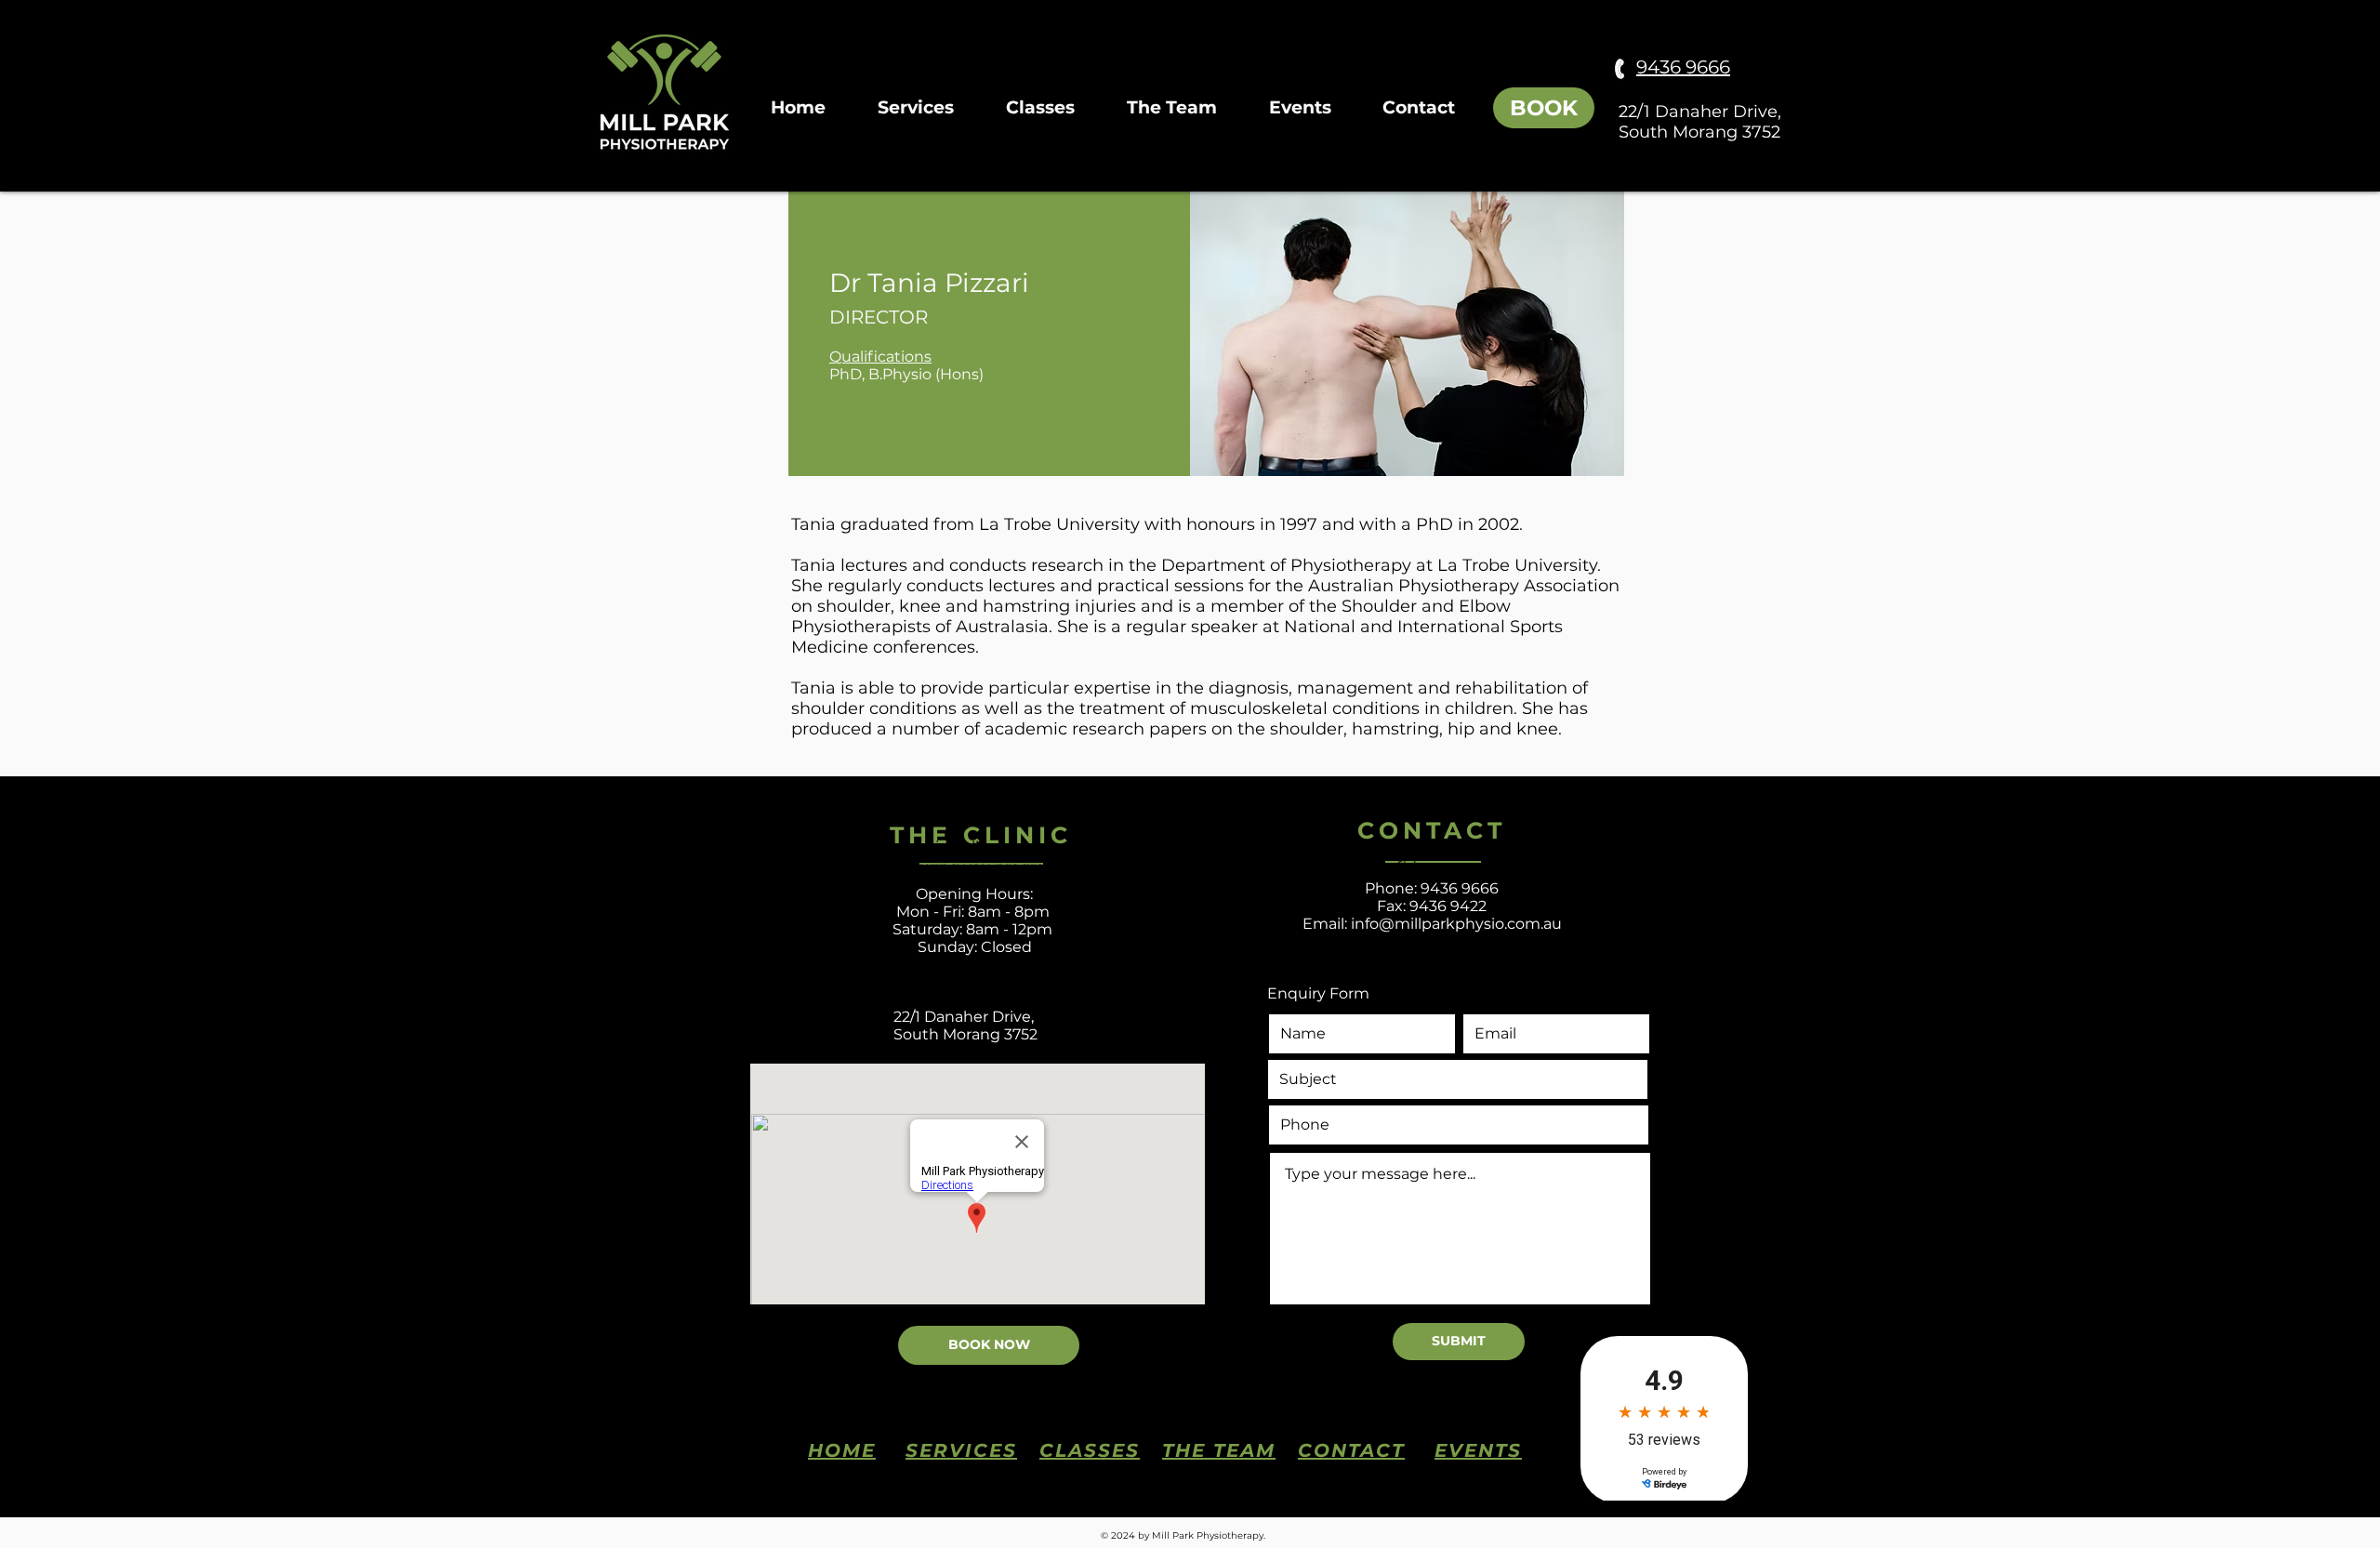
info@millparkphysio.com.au (1456, 924)
